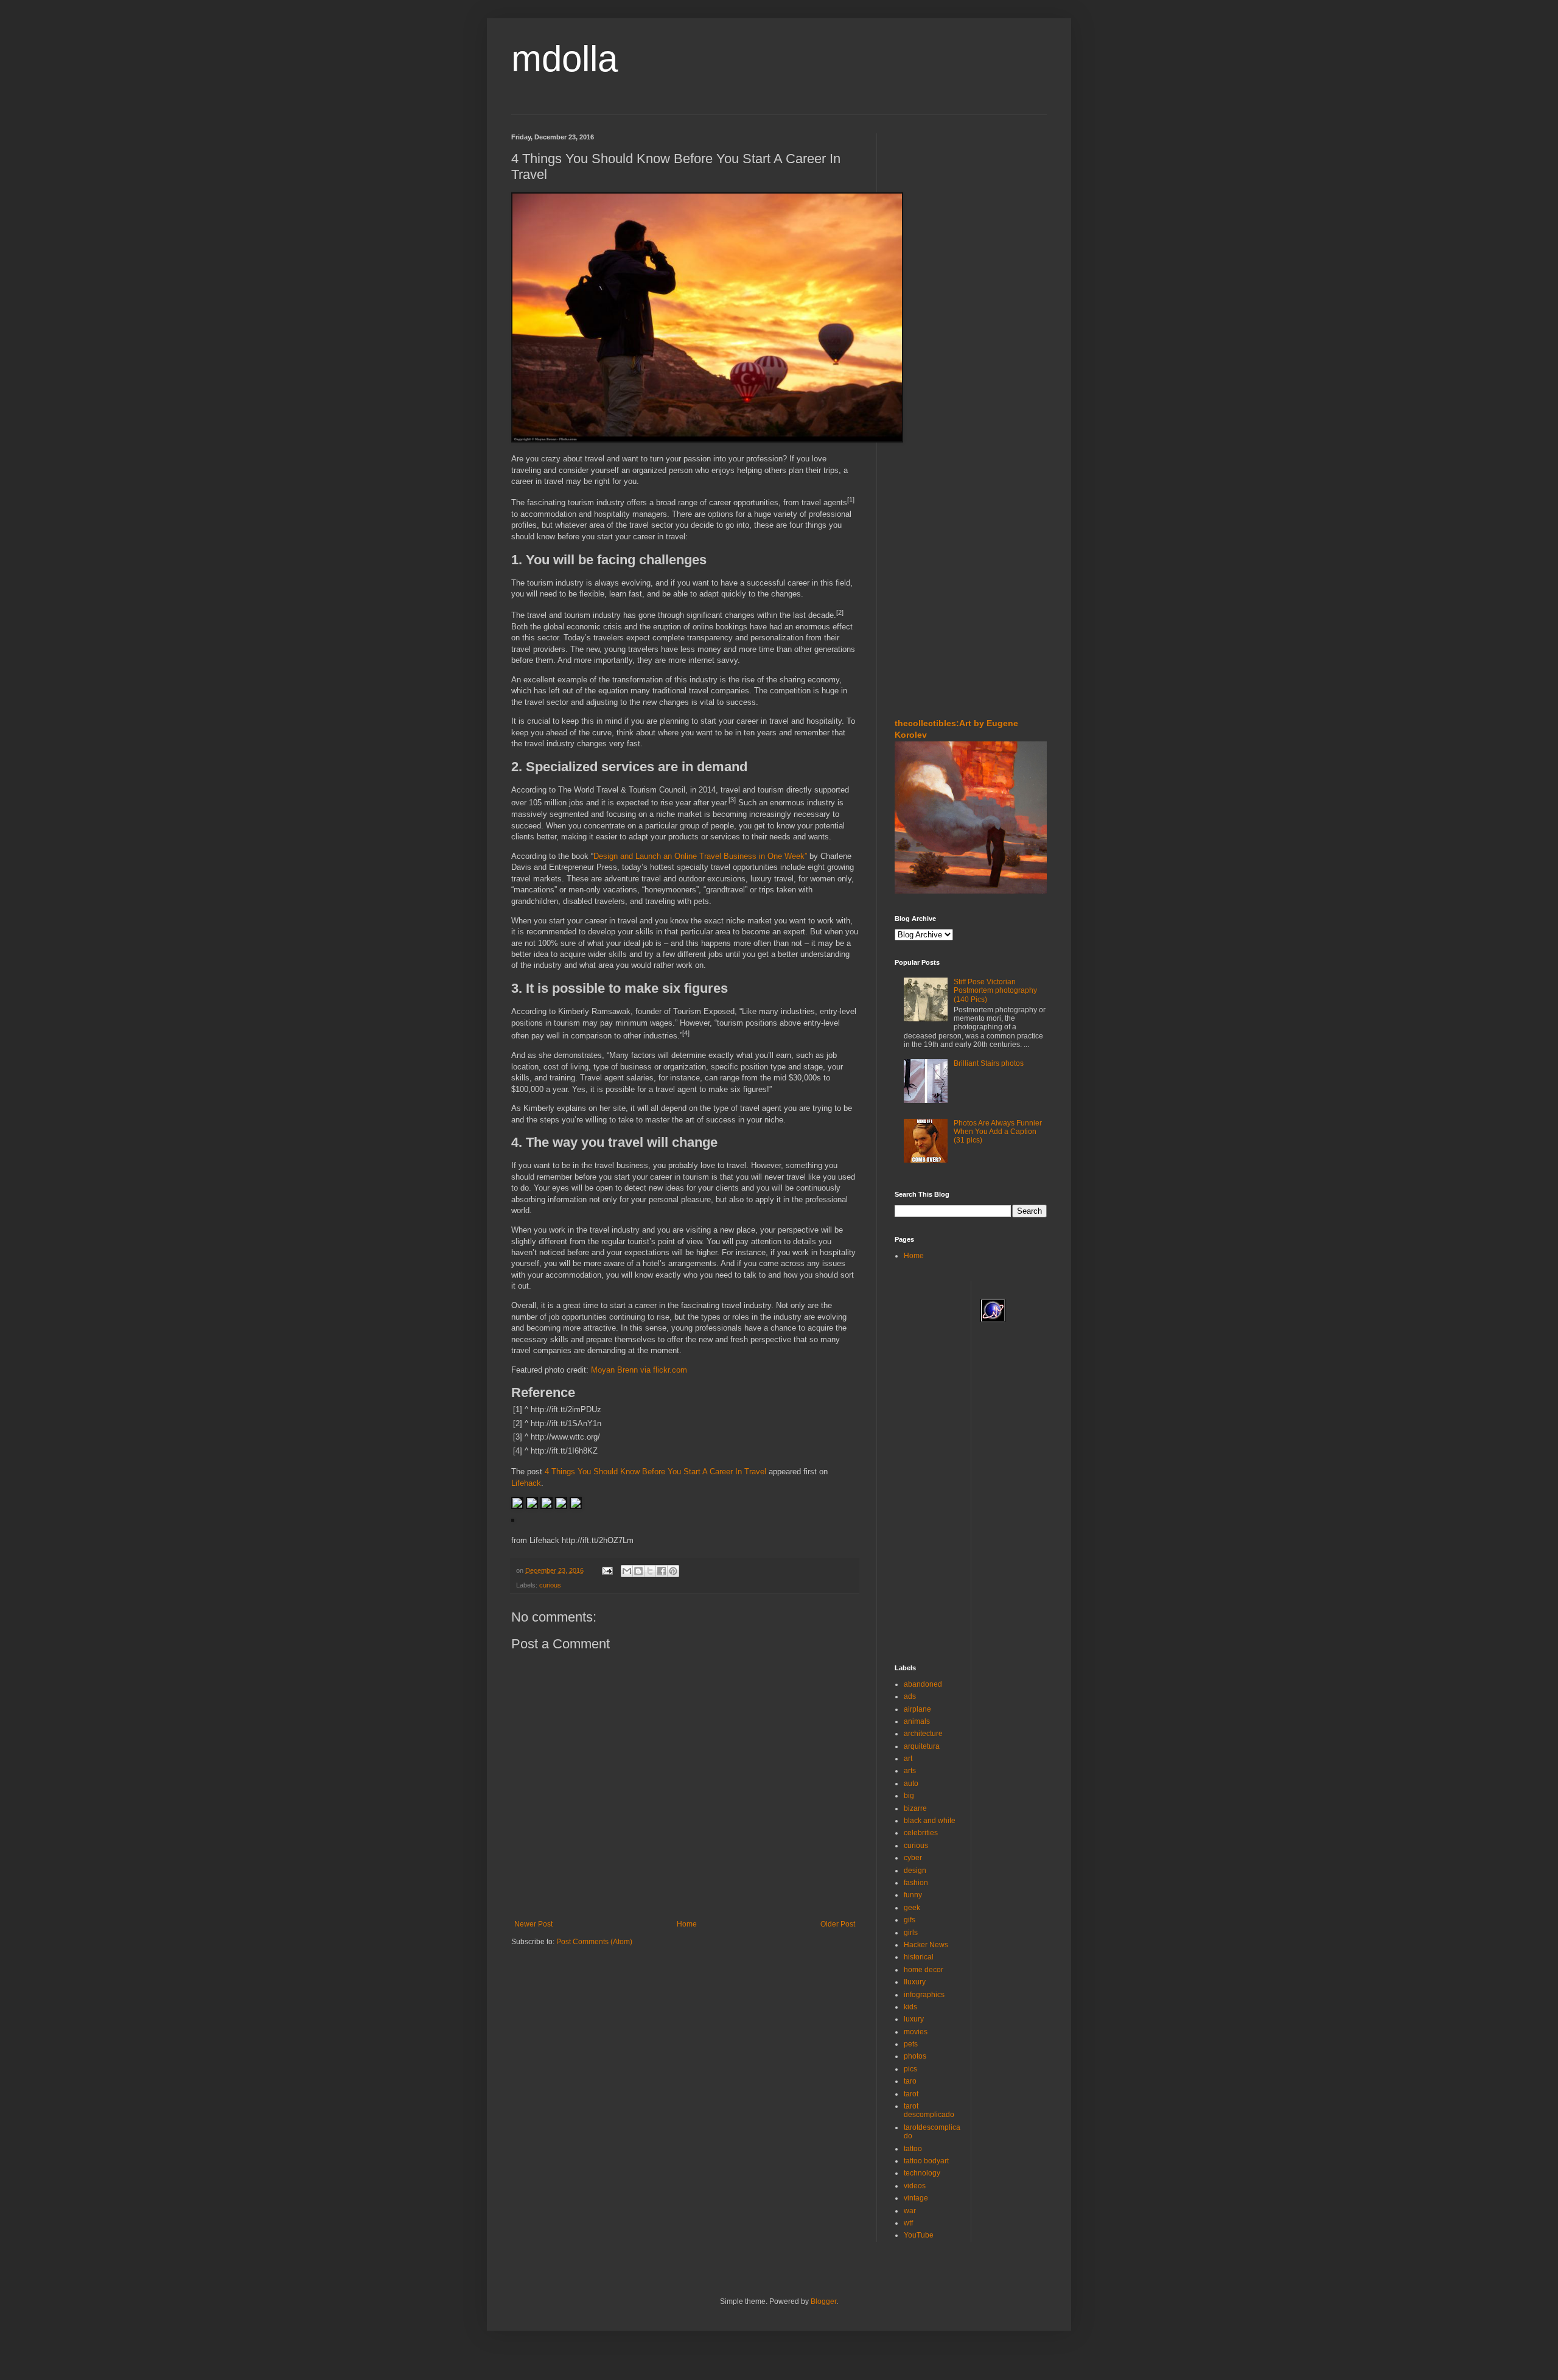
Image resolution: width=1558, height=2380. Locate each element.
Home (687, 1924)
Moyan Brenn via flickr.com (639, 1370)
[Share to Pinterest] (673, 1571)
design (915, 1871)
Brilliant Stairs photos (989, 1063)
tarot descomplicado (929, 2110)
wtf (908, 2223)
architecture (923, 1734)
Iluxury (915, 1982)
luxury (914, 2019)
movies (916, 2032)
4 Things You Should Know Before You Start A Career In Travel (655, 1472)
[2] (840, 612)
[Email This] (627, 1571)
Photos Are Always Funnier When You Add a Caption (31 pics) (998, 1132)
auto (911, 1783)
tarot (911, 2094)
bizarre (915, 1808)
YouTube (919, 2235)
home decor (924, 1970)
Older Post (838, 1924)
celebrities (921, 1833)
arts (910, 1771)
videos (915, 2186)
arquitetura (922, 1746)
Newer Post (533, 1924)
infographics (924, 1995)
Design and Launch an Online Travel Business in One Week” (700, 856)
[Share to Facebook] (662, 1571)
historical (919, 1957)
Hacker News (926, 1945)
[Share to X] (650, 1571)
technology (922, 2173)
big (909, 1796)
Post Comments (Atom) (594, 1942)
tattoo (913, 2149)
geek (912, 1908)
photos (915, 2056)
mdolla (564, 59)
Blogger (823, 2301)
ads (910, 1696)
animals (917, 1721)
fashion (916, 1883)
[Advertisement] (931, 206)
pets (911, 2044)
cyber (913, 1858)
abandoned (923, 1684)
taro (910, 2081)
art (908, 1759)
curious (550, 1585)
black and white (930, 1821)
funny (913, 1895)
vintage (916, 2198)
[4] (686, 1033)
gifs (910, 1920)
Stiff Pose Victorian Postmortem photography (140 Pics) (995, 991)
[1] (851, 500)
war (910, 2211)
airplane (917, 1709)
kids (910, 2007)
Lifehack (526, 1483)
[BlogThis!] (638, 1571)
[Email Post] (607, 1570)
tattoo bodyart (926, 2161)
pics (910, 2069)
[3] (732, 800)
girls (911, 1933)
